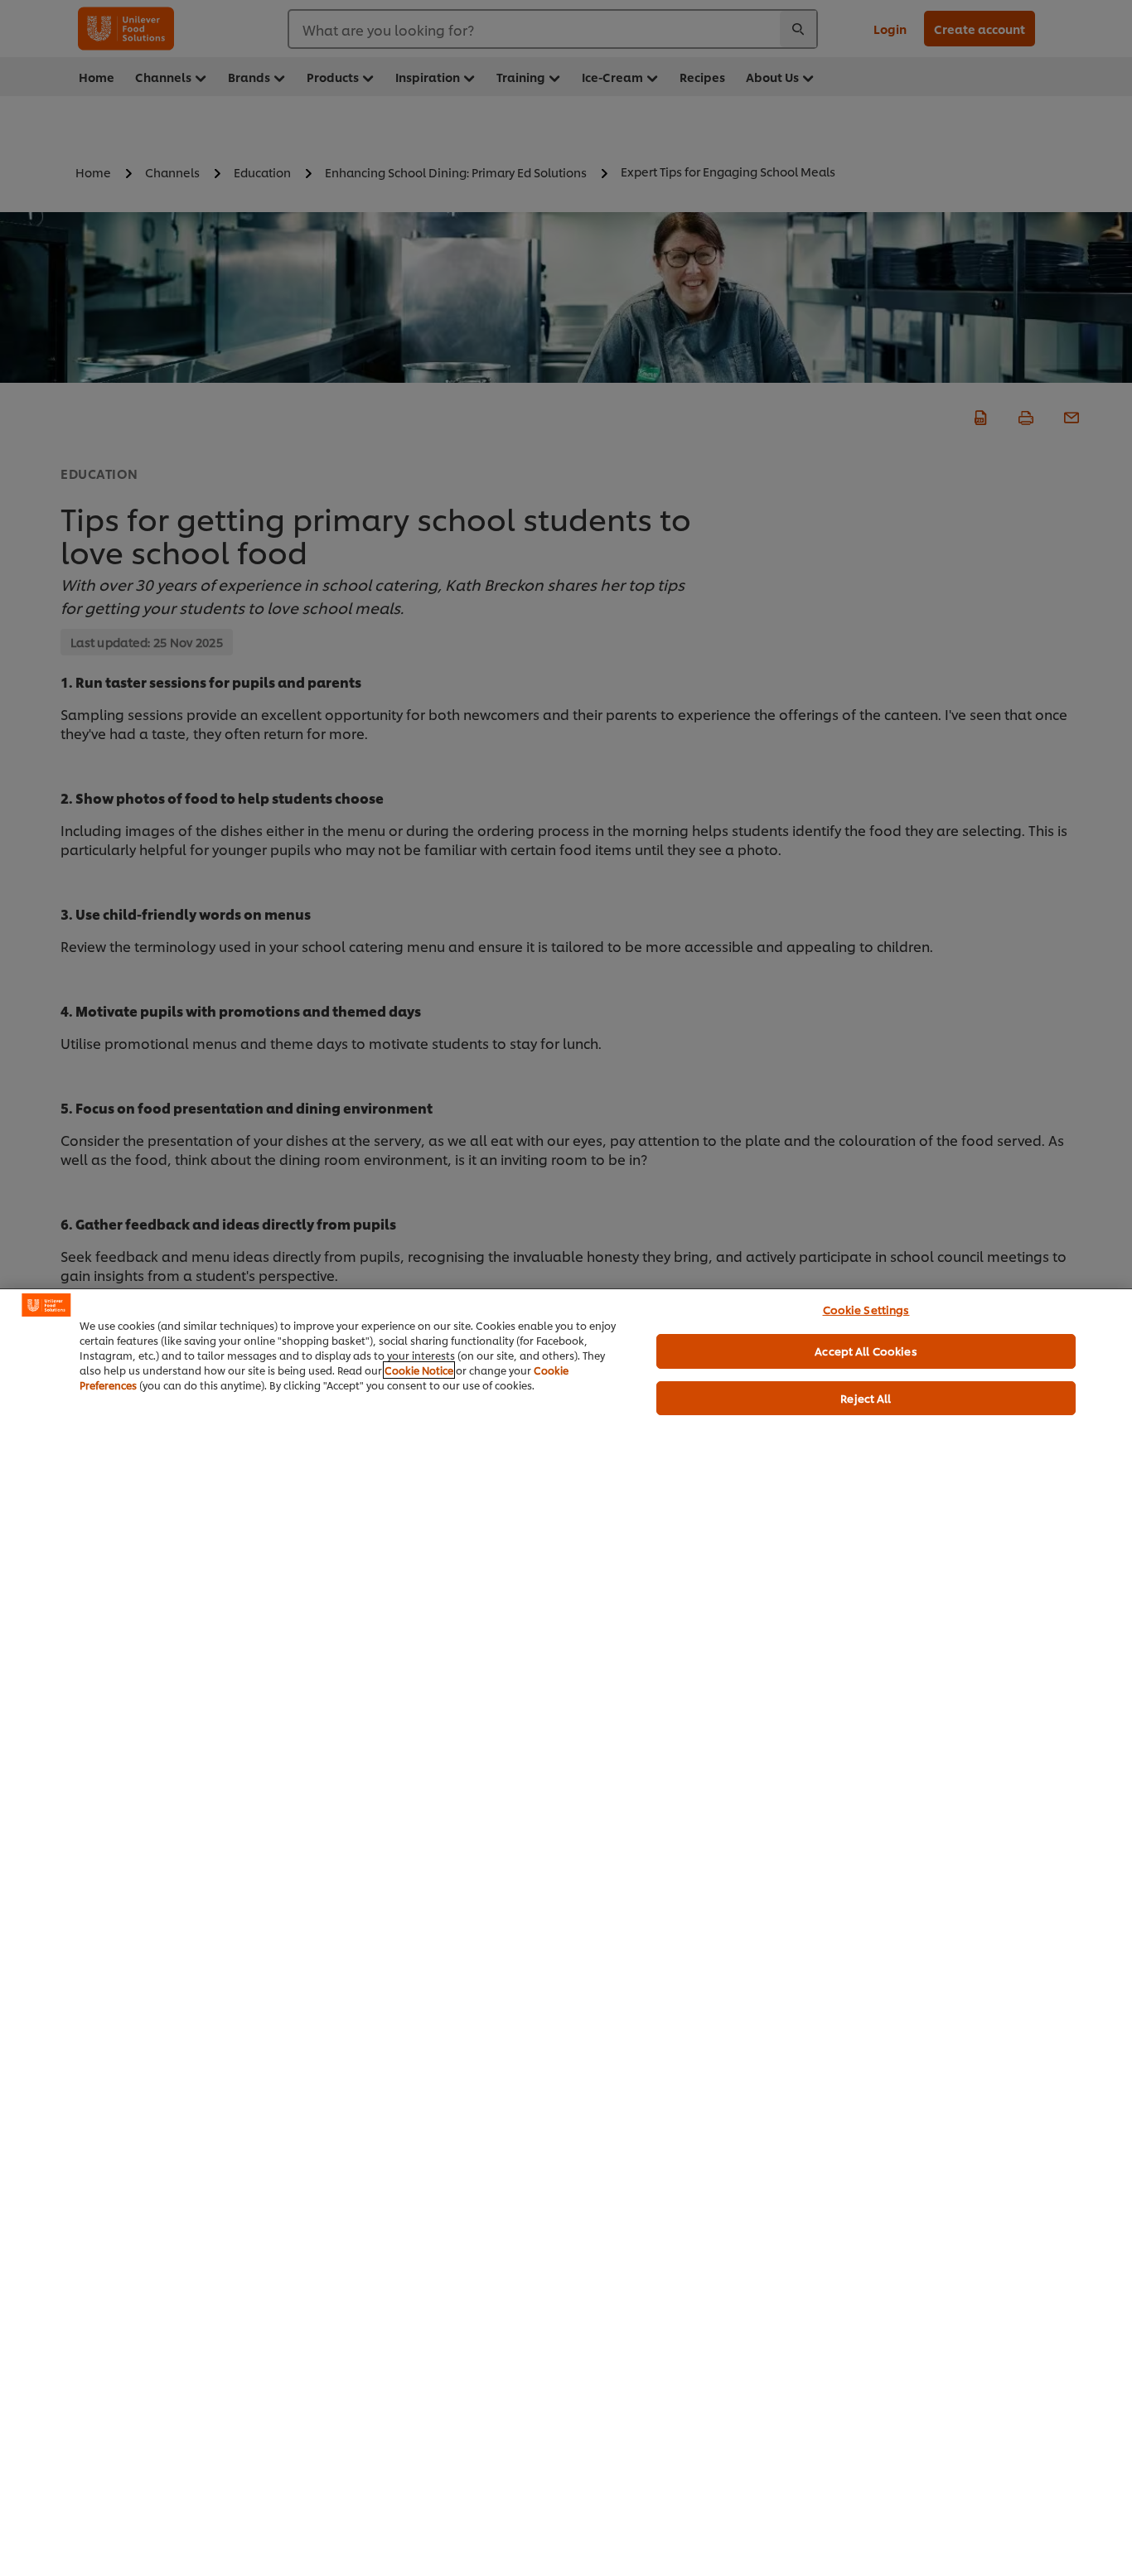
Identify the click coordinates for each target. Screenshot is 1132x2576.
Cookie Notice (419, 1370)
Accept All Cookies (866, 1351)
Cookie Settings (866, 1309)
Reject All (866, 1398)
